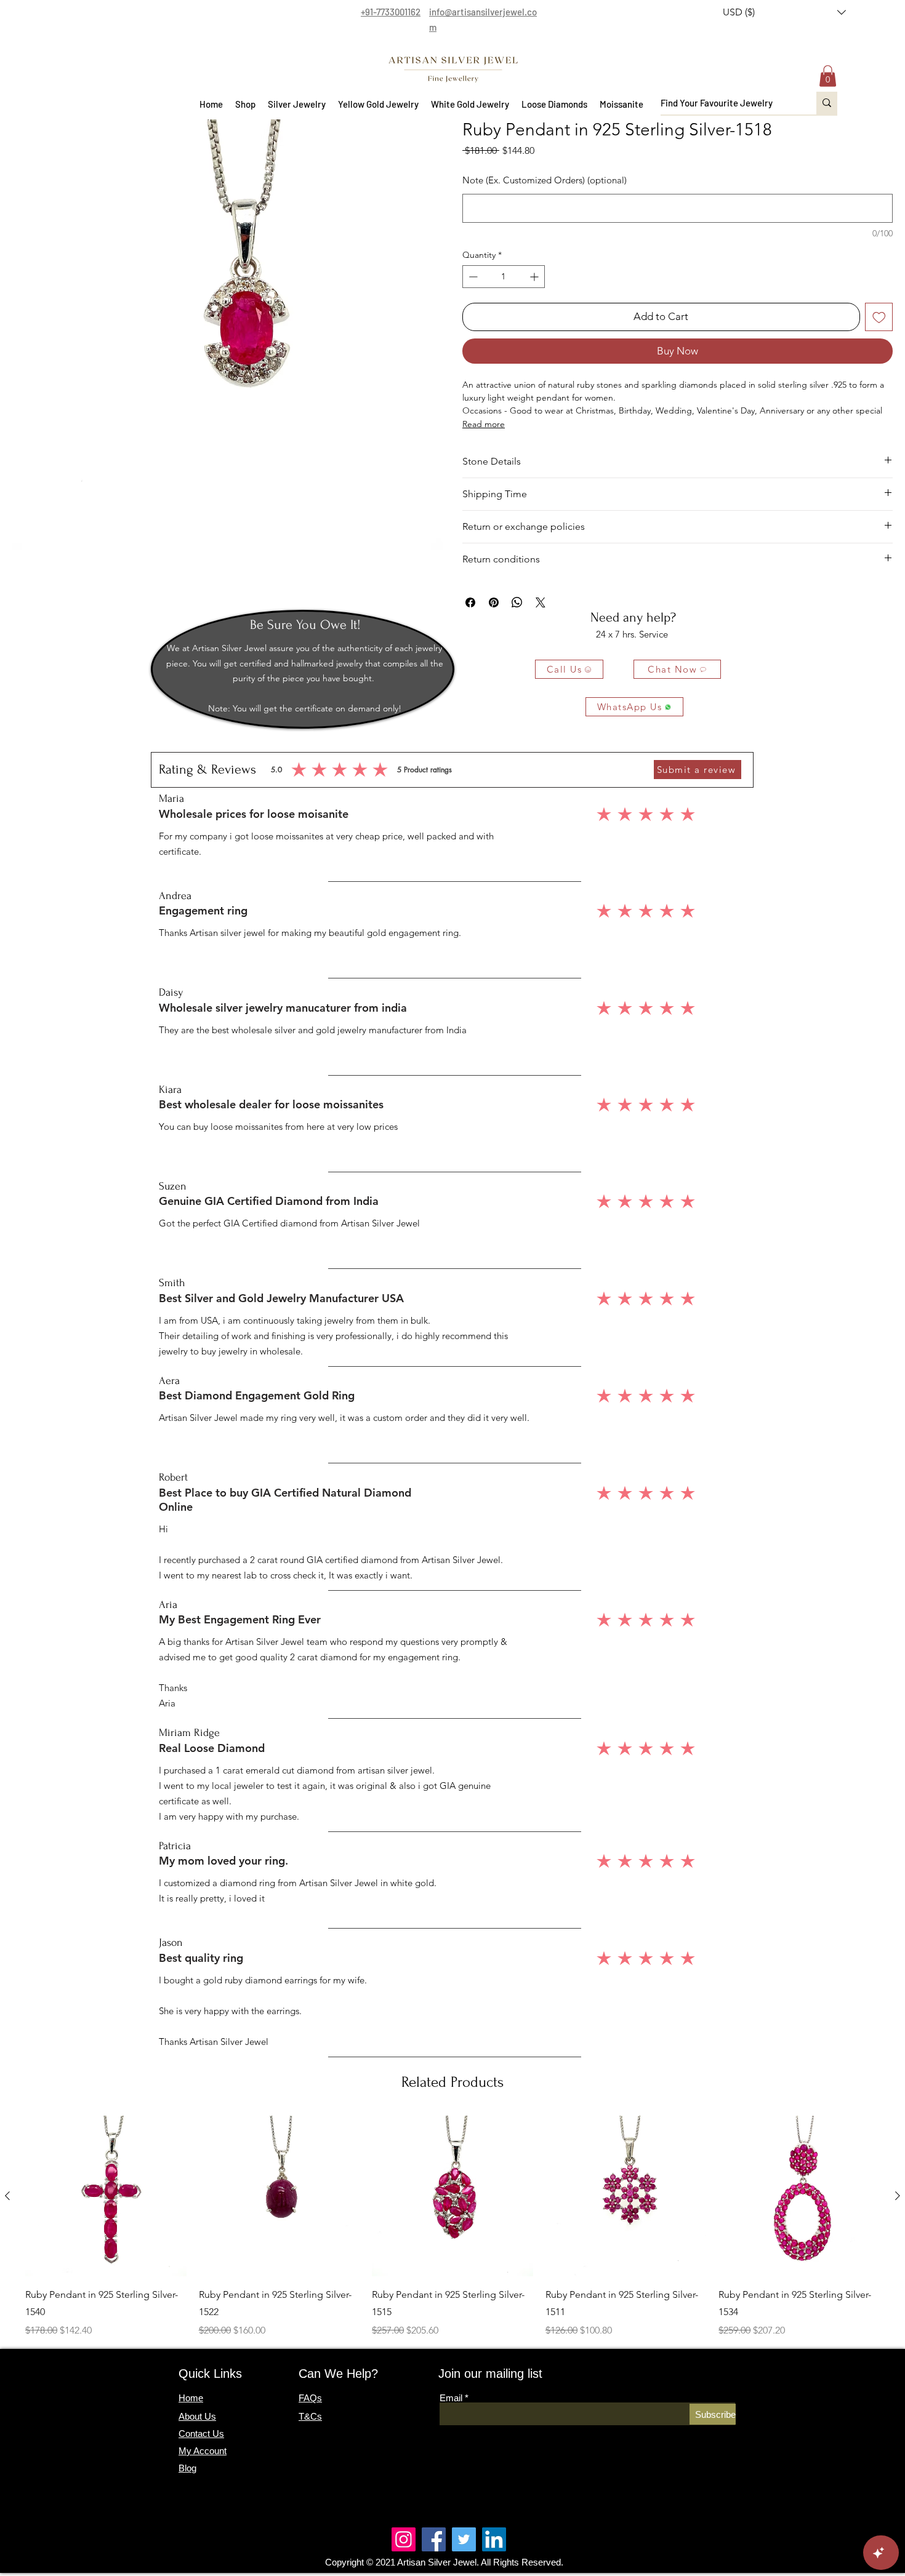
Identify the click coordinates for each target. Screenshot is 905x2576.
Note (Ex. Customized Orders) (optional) (545, 180)
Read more (484, 424)
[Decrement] (472, 277)
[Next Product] (898, 2196)
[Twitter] (464, 2539)
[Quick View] (106, 2196)
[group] (452, 2227)
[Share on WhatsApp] (517, 602)
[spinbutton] (504, 277)
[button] (784, 12)
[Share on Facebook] (470, 602)
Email (451, 2398)
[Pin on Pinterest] (494, 602)
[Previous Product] (7, 2196)
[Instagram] (404, 2539)
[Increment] (535, 277)
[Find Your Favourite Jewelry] (827, 103)
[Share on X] (541, 602)
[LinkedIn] (494, 2539)
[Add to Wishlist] (879, 317)
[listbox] (784, 12)
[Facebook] (434, 2539)
